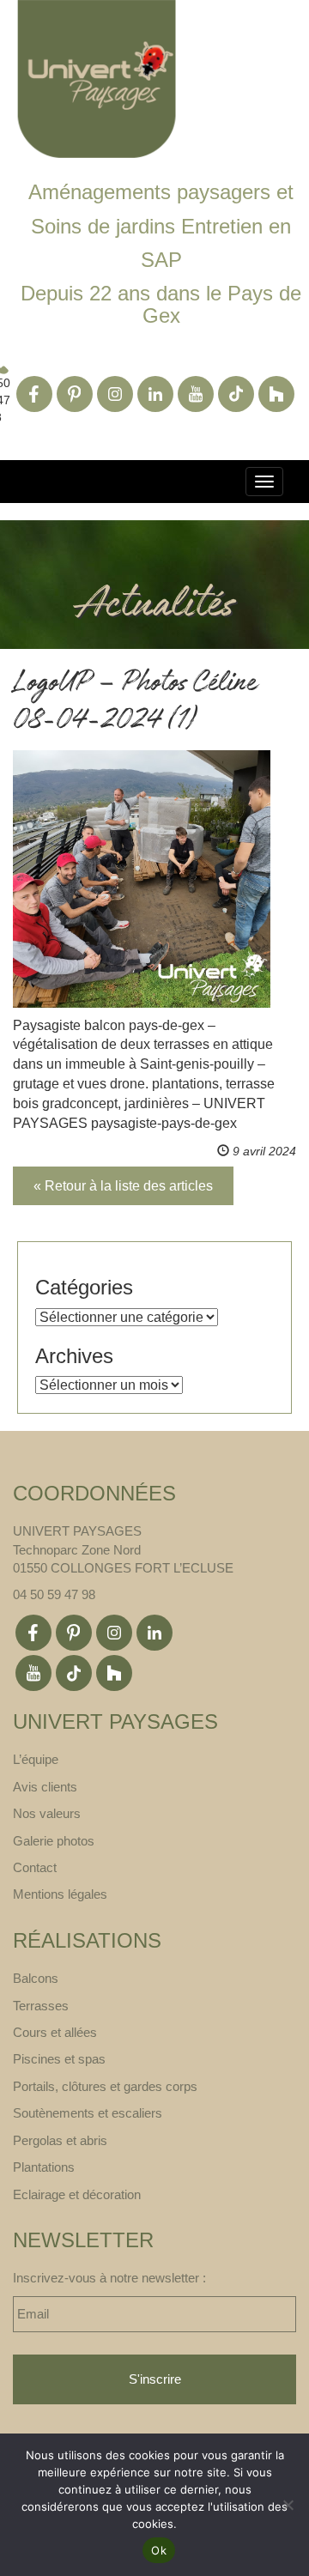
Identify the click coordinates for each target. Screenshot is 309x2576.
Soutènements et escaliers (88, 2113)
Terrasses (41, 2006)
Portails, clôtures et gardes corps (105, 2086)
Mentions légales (60, 1894)
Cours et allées (55, 2032)
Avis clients (45, 1787)
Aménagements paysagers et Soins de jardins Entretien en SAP (161, 226)
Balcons (36, 1978)
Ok (159, 2550)
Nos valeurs (47, 1813)
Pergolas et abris (60, 2140)
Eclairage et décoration (77, 2194)
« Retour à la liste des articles (123, 1186)
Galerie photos (54, 1841)
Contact (35, 1867)
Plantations (44, 2167)
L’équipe (36, 1759)
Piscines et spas (59, 2059)
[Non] (288, 2505)
